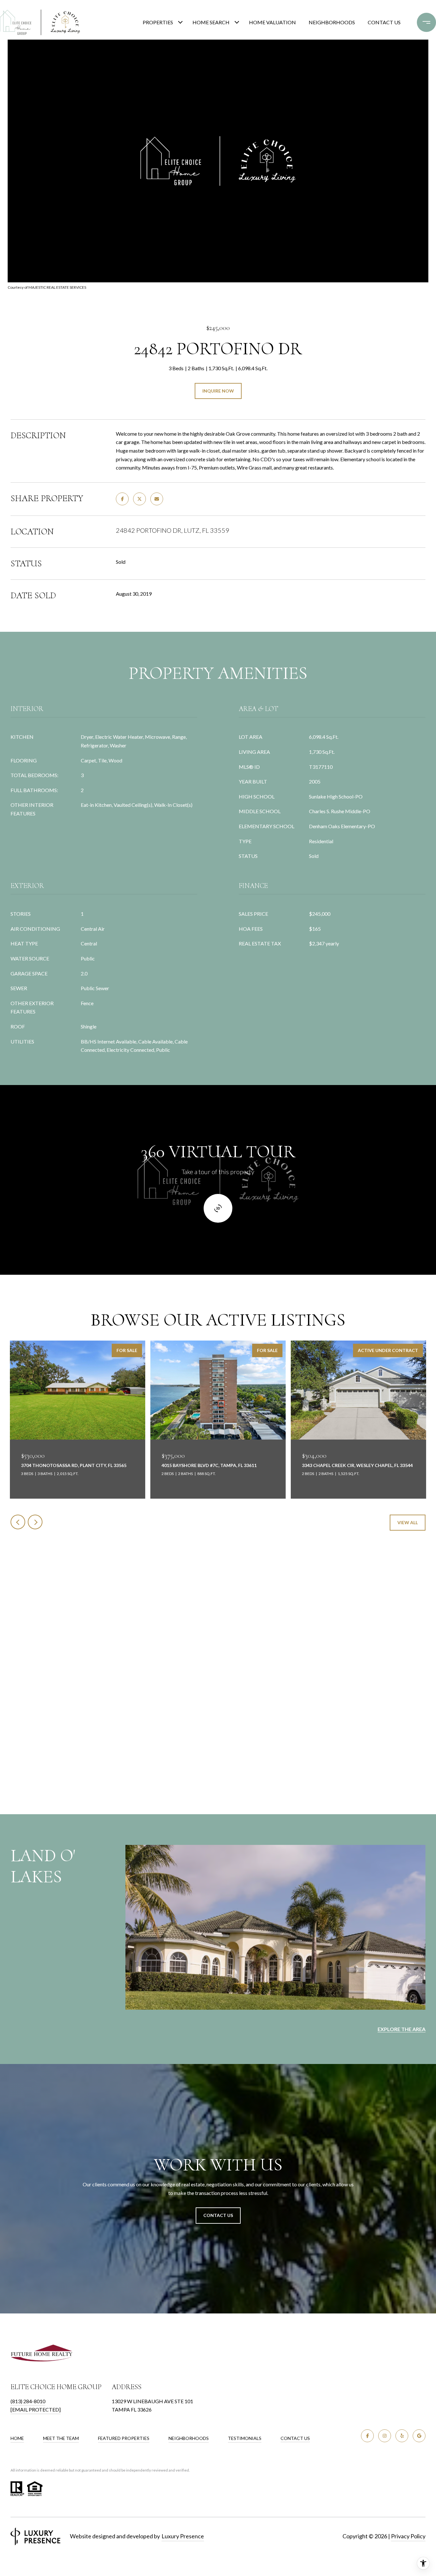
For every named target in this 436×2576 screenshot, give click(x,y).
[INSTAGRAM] (385, 2436)
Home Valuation (272, 22)
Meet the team (61, 2438)
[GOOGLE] (419, 2436)
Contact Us (295, 2438)
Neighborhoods (332, 22)
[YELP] (402, 2436)
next (35, 1522)
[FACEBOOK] (367, 2436)
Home (17, 2438)
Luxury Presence (183, 2536)
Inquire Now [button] (218, 391)
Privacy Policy (408, 2536)
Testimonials (245, 2438)
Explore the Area (402, 2029)
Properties (158, 22)
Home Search (211, 22)
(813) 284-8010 (28, 2401)
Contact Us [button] (218, 2215)
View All (408, 1522)
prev (18, 1522)
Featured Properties (124, 2438)
